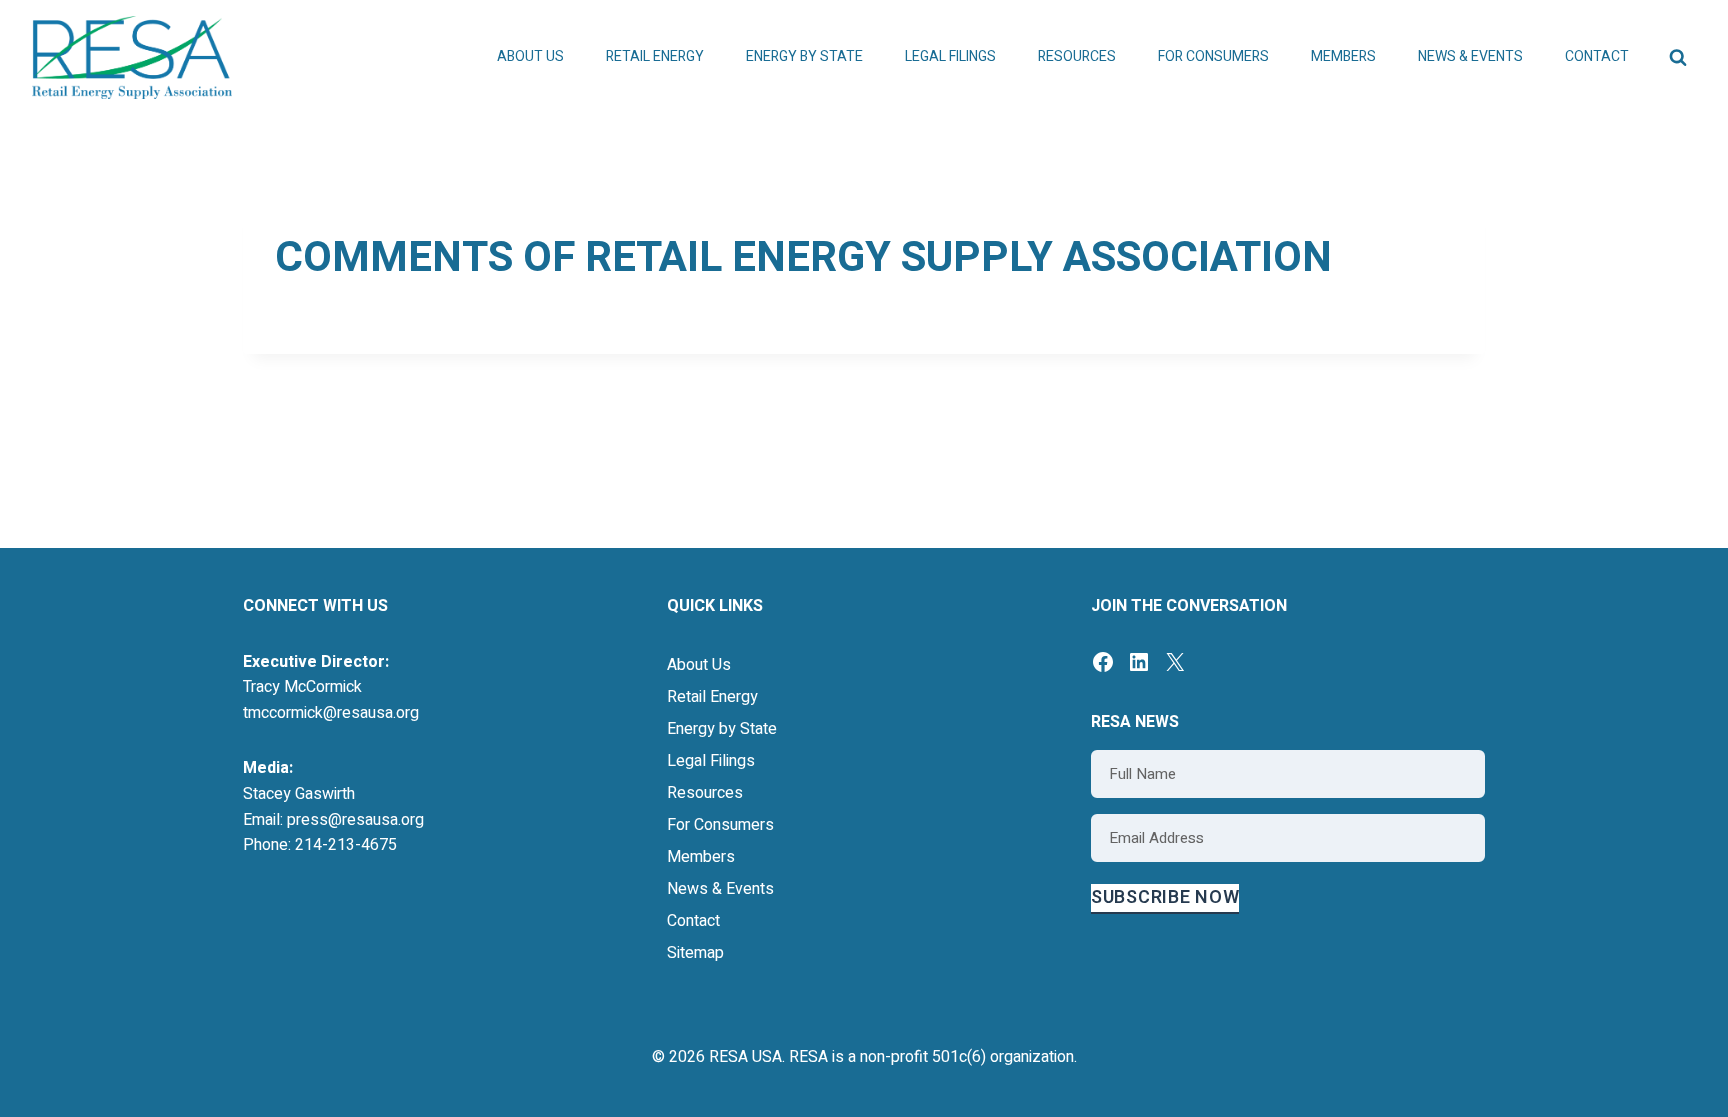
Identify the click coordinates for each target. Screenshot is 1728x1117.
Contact (1597, 56)
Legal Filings (950, 56)
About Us (699, 665)
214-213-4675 (346, 845)
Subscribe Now (1165, 897)
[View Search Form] (1678, 58)
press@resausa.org (355, 820)
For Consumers (720, 825)
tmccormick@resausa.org (331, 713)
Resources (705, 793)
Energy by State (722, 729)
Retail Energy (712, 697)
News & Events (720, 889)
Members (701, 857)
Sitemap (695, 953)
